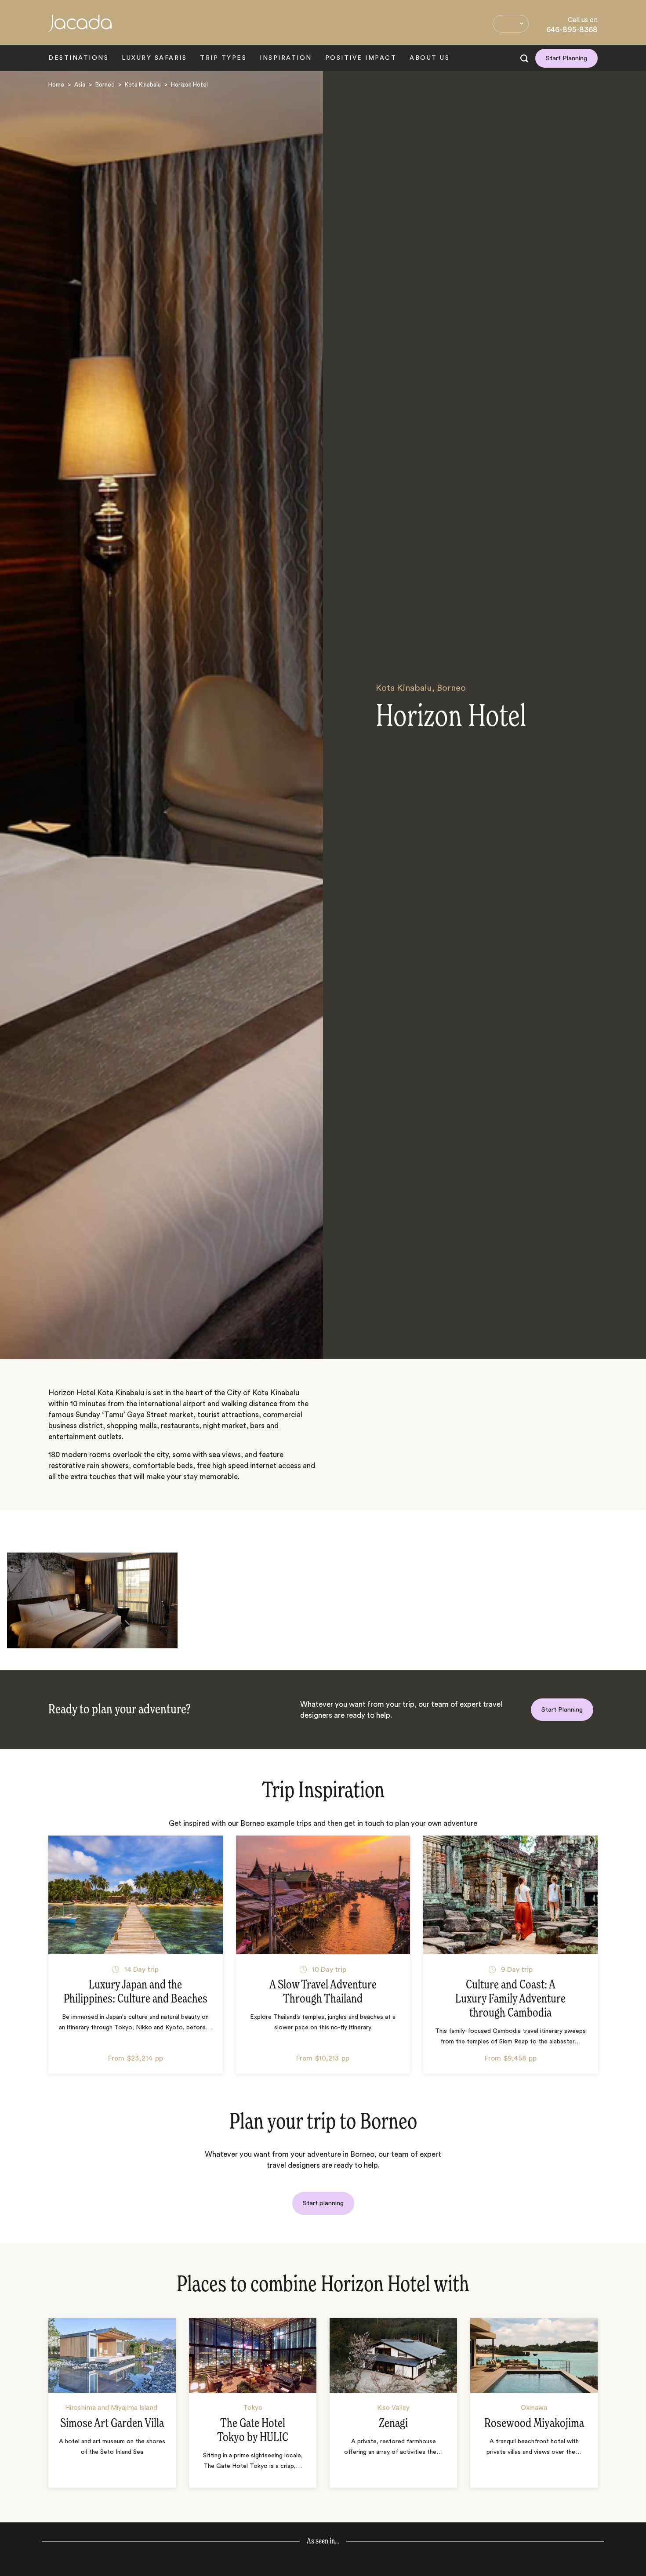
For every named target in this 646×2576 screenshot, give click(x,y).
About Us (430, 58)
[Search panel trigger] (524, 58)
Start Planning (566, 58)
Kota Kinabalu (143, 85)
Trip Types (223, 58)
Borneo (105, 85)
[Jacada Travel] (80, 28)
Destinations (78, 58)
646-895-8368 (572, 29)
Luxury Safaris (154, 58)
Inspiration (286, 58)
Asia (80, 85)
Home (56, 85)
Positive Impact (361, 58)
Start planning (323, 2203)
